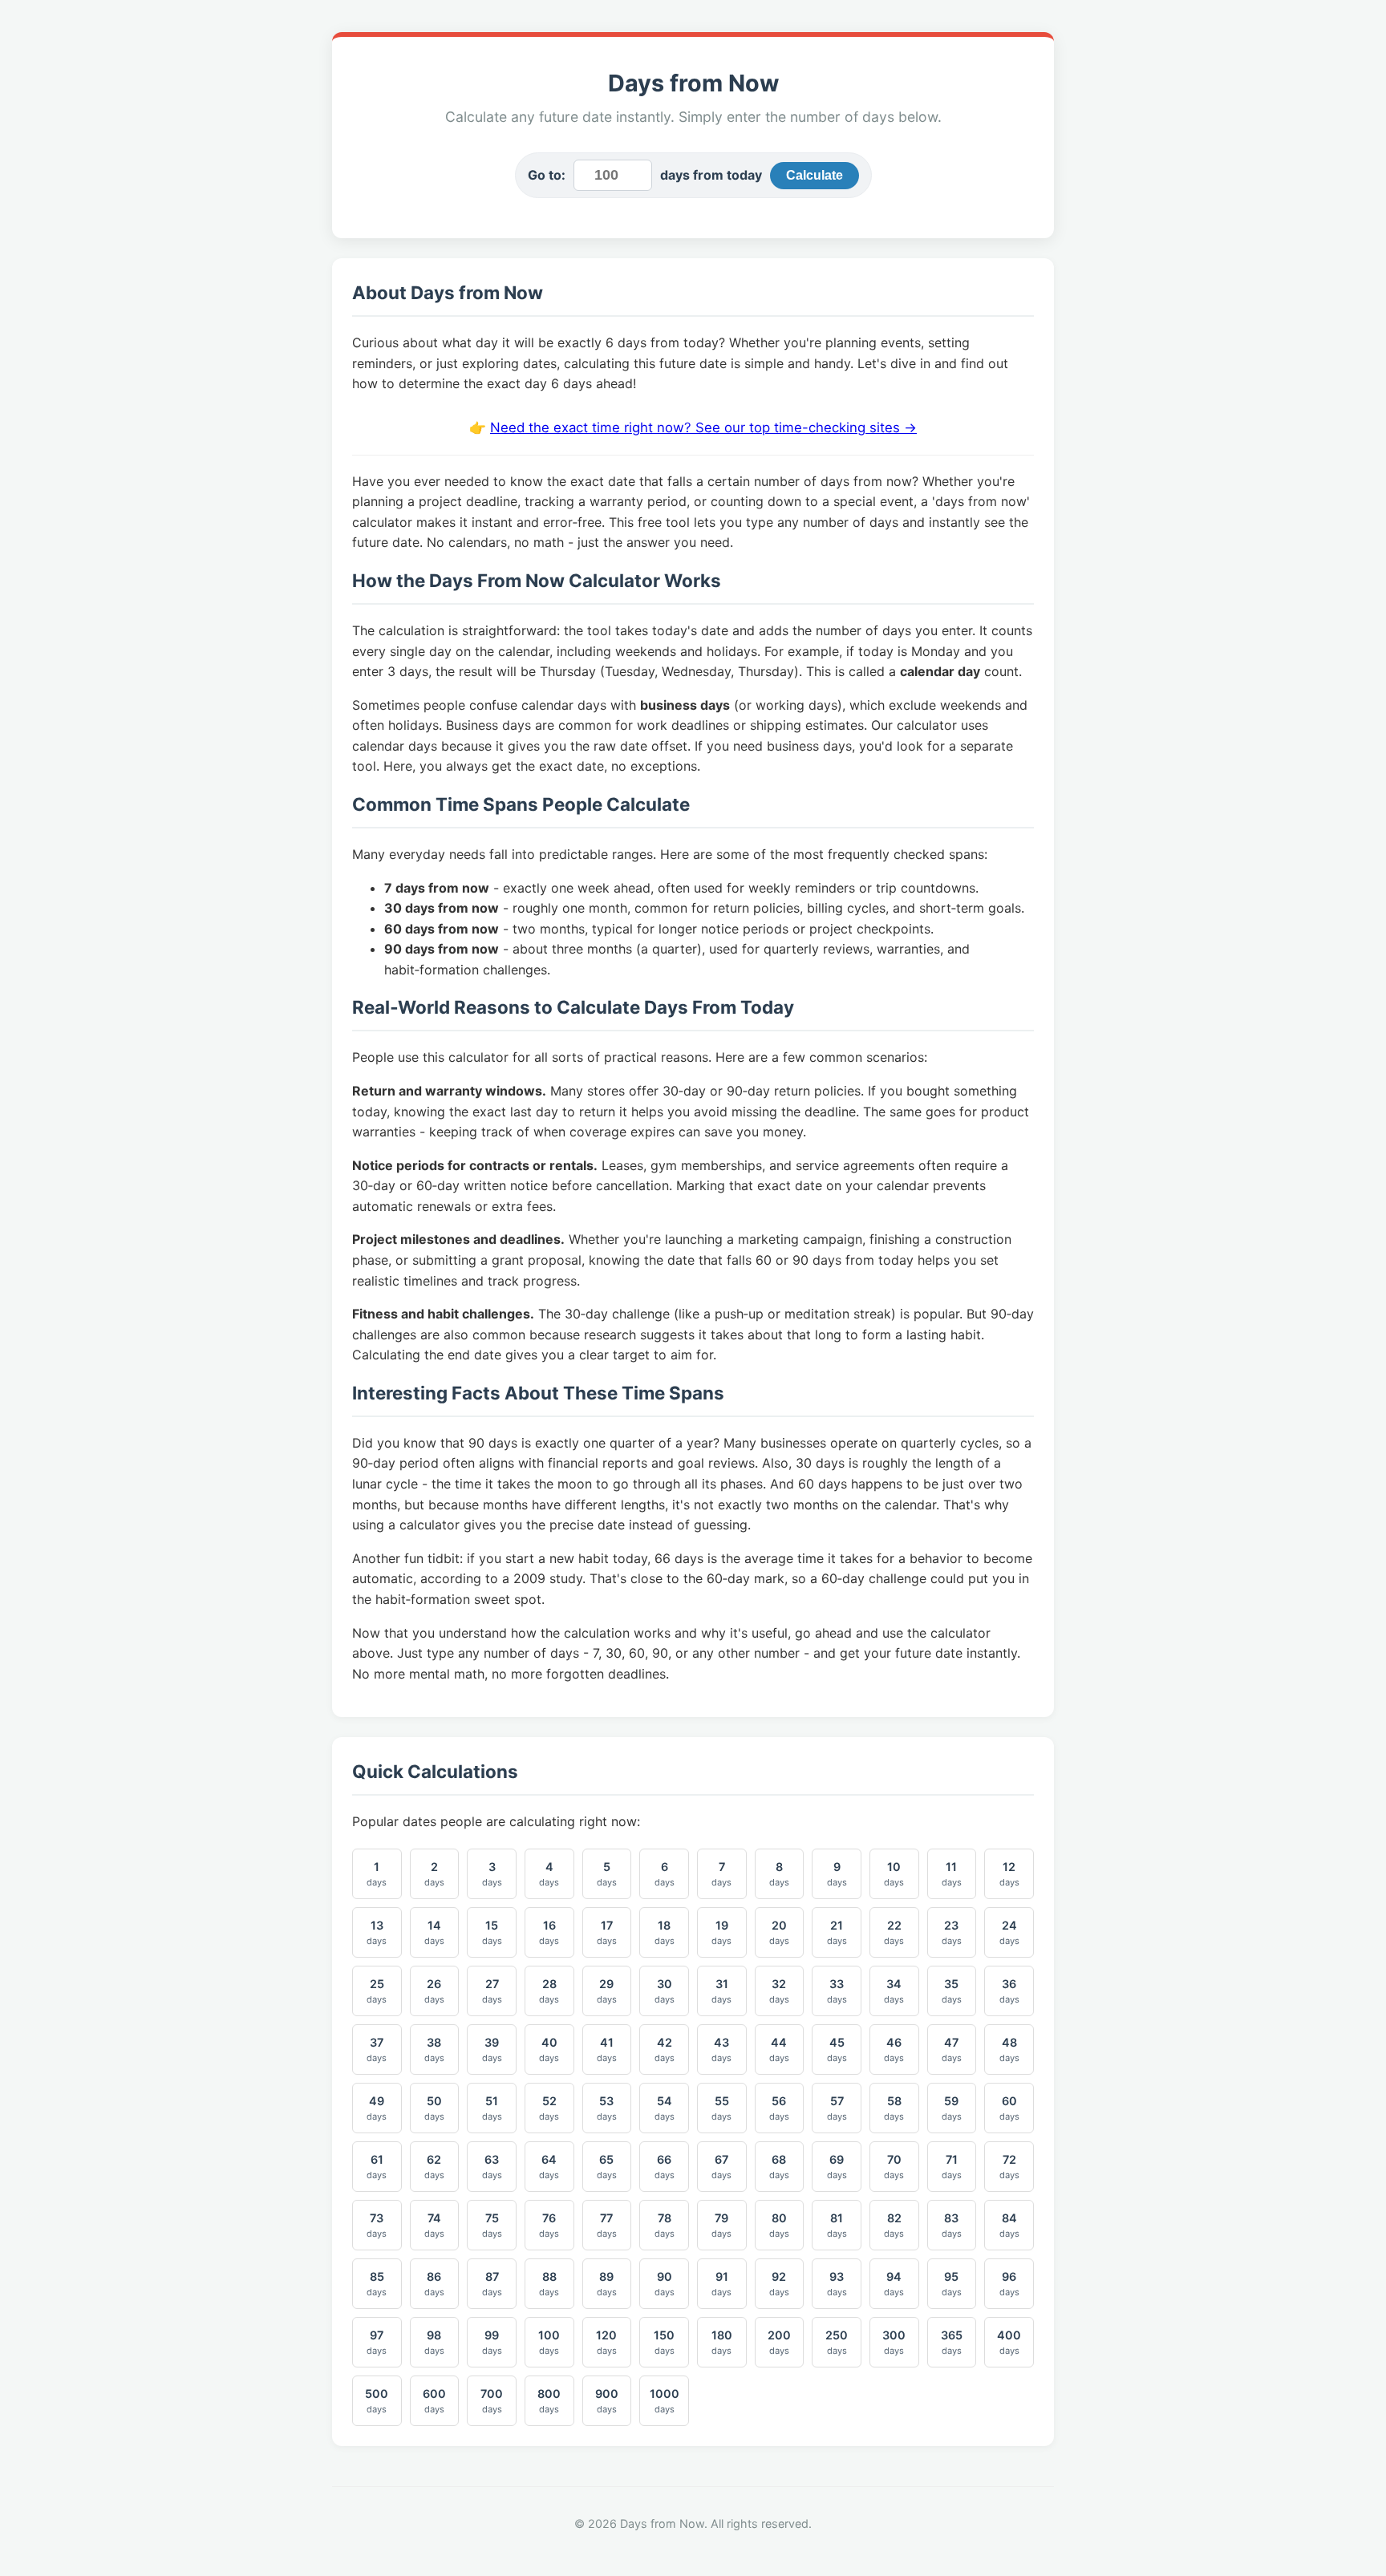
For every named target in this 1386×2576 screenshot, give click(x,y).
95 (952, 2284)
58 (894, 2108)
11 (952, 1874)
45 (837, 2049)
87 (492, 2284)
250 (837, 2342)
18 (665, 1932)
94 (894, 2284)
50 (434, 2108)
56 (779, 2108)
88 (549, 2284)
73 (377, 2225)
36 (1009, 1991)
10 (894, 1874)
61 (377, 2167)
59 (952, 2108)
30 (665, 1991)
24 (1009, 1932)
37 (377, 2049)
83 (952, 2225)
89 (607, 2284)
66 (665, 2167)
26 (434, 1991)
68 (779, 2167)
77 (607, 2225)
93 (837, 2284)
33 (837, 1991)
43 (721, 2049)
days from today (711, 175)
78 (665, 2225)
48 (1009, 2049)
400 (1009, 2342)
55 (721, 2108)
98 (434, 2342)
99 (492, 2342)
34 (894, 1991)
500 (377, 2401)
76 (549, 2225)
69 (837, 2167)
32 (779, 1991)
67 (721, 2167)
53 (607, 2108)
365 (952, 2342)
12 (1009, 1874)
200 (779, 2342)
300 (894, 2342)
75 (492, 2225)
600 (434, 2401)
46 (894, 2049)
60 (1009, 2108)
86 (434, 2284)
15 (492, 1932)
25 (377, 1991)
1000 (665, 2401)
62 (434, 2167)
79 (721, 2225)
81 (837, 2225)
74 (434, 2225)
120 (606, 2342)
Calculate (815, 175)
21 (837, 1932)
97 (377, 2342)
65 (607, 2167)
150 (664, 2342)
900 (607, 2401)
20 (779, 1932)
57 (837, 2108)
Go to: (547, 175)
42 (665, 2049)
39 (492, 2049)
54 (665, 2108)
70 (894, 2167)
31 (721, 1991)
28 (549, 1991)
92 (779, 2284)
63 (492, 2167)
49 (377, 2108)
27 (492, 1991)
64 (549, 2167)
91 (721, 2284)
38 (434, 2049)
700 (492, 2401)
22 (894, 1932)
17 (607, 1932)
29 (607, 1991)
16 (549, 1932)
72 (1009, 2167)
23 (952, 1932)
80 (779, 2225)
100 (549, 2342)
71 (952, 2167)
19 (721, 1932)
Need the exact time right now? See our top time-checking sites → (703, 427)
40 (549, 2049)
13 (377, 1932)
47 (952, 2049)
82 (894, 2225)
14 (434, 1932)
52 (549, 2108)
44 (779, 2049)
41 (607, 2049)
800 (549, 2401)
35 (952, 1991)
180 (722, 2342)
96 (1009, 2284)
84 (1009, 2225)
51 (492, 2108)
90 (665, 2284)
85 (377, 2284)
